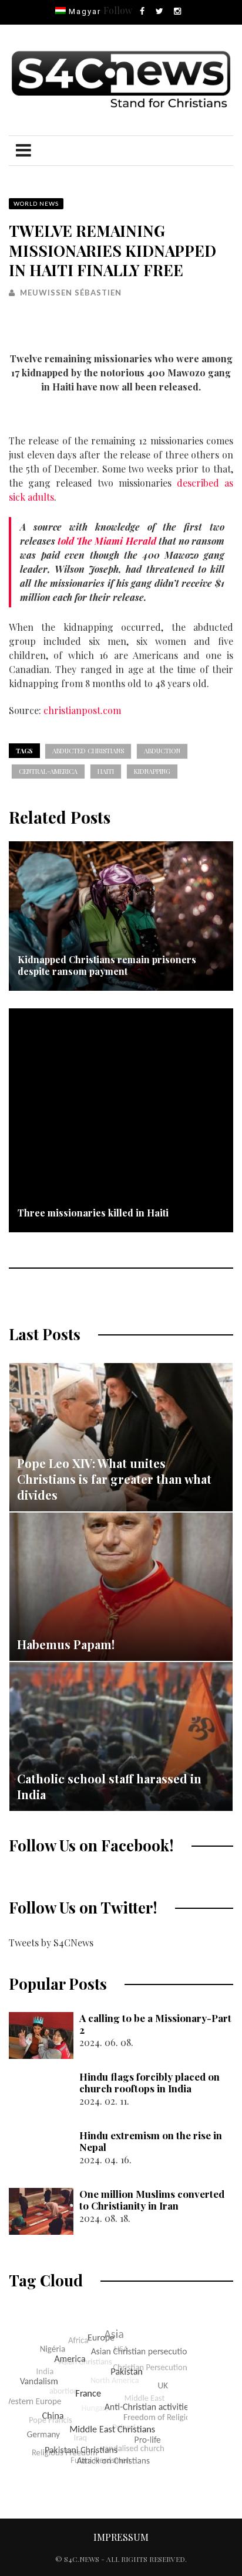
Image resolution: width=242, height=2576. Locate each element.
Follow (118, 10)
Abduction (162, 751)
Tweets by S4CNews (51, 1943)
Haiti (106, 771)
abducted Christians (88, 751)
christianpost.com (82, 710)
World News (36, 203)
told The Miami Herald (107, 541)
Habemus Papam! (66, 1644)
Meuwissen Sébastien (71, 293)
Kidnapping (152, 771)
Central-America (48, 771)
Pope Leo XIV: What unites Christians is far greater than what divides (114, 1479)
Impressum (121, 2537)
